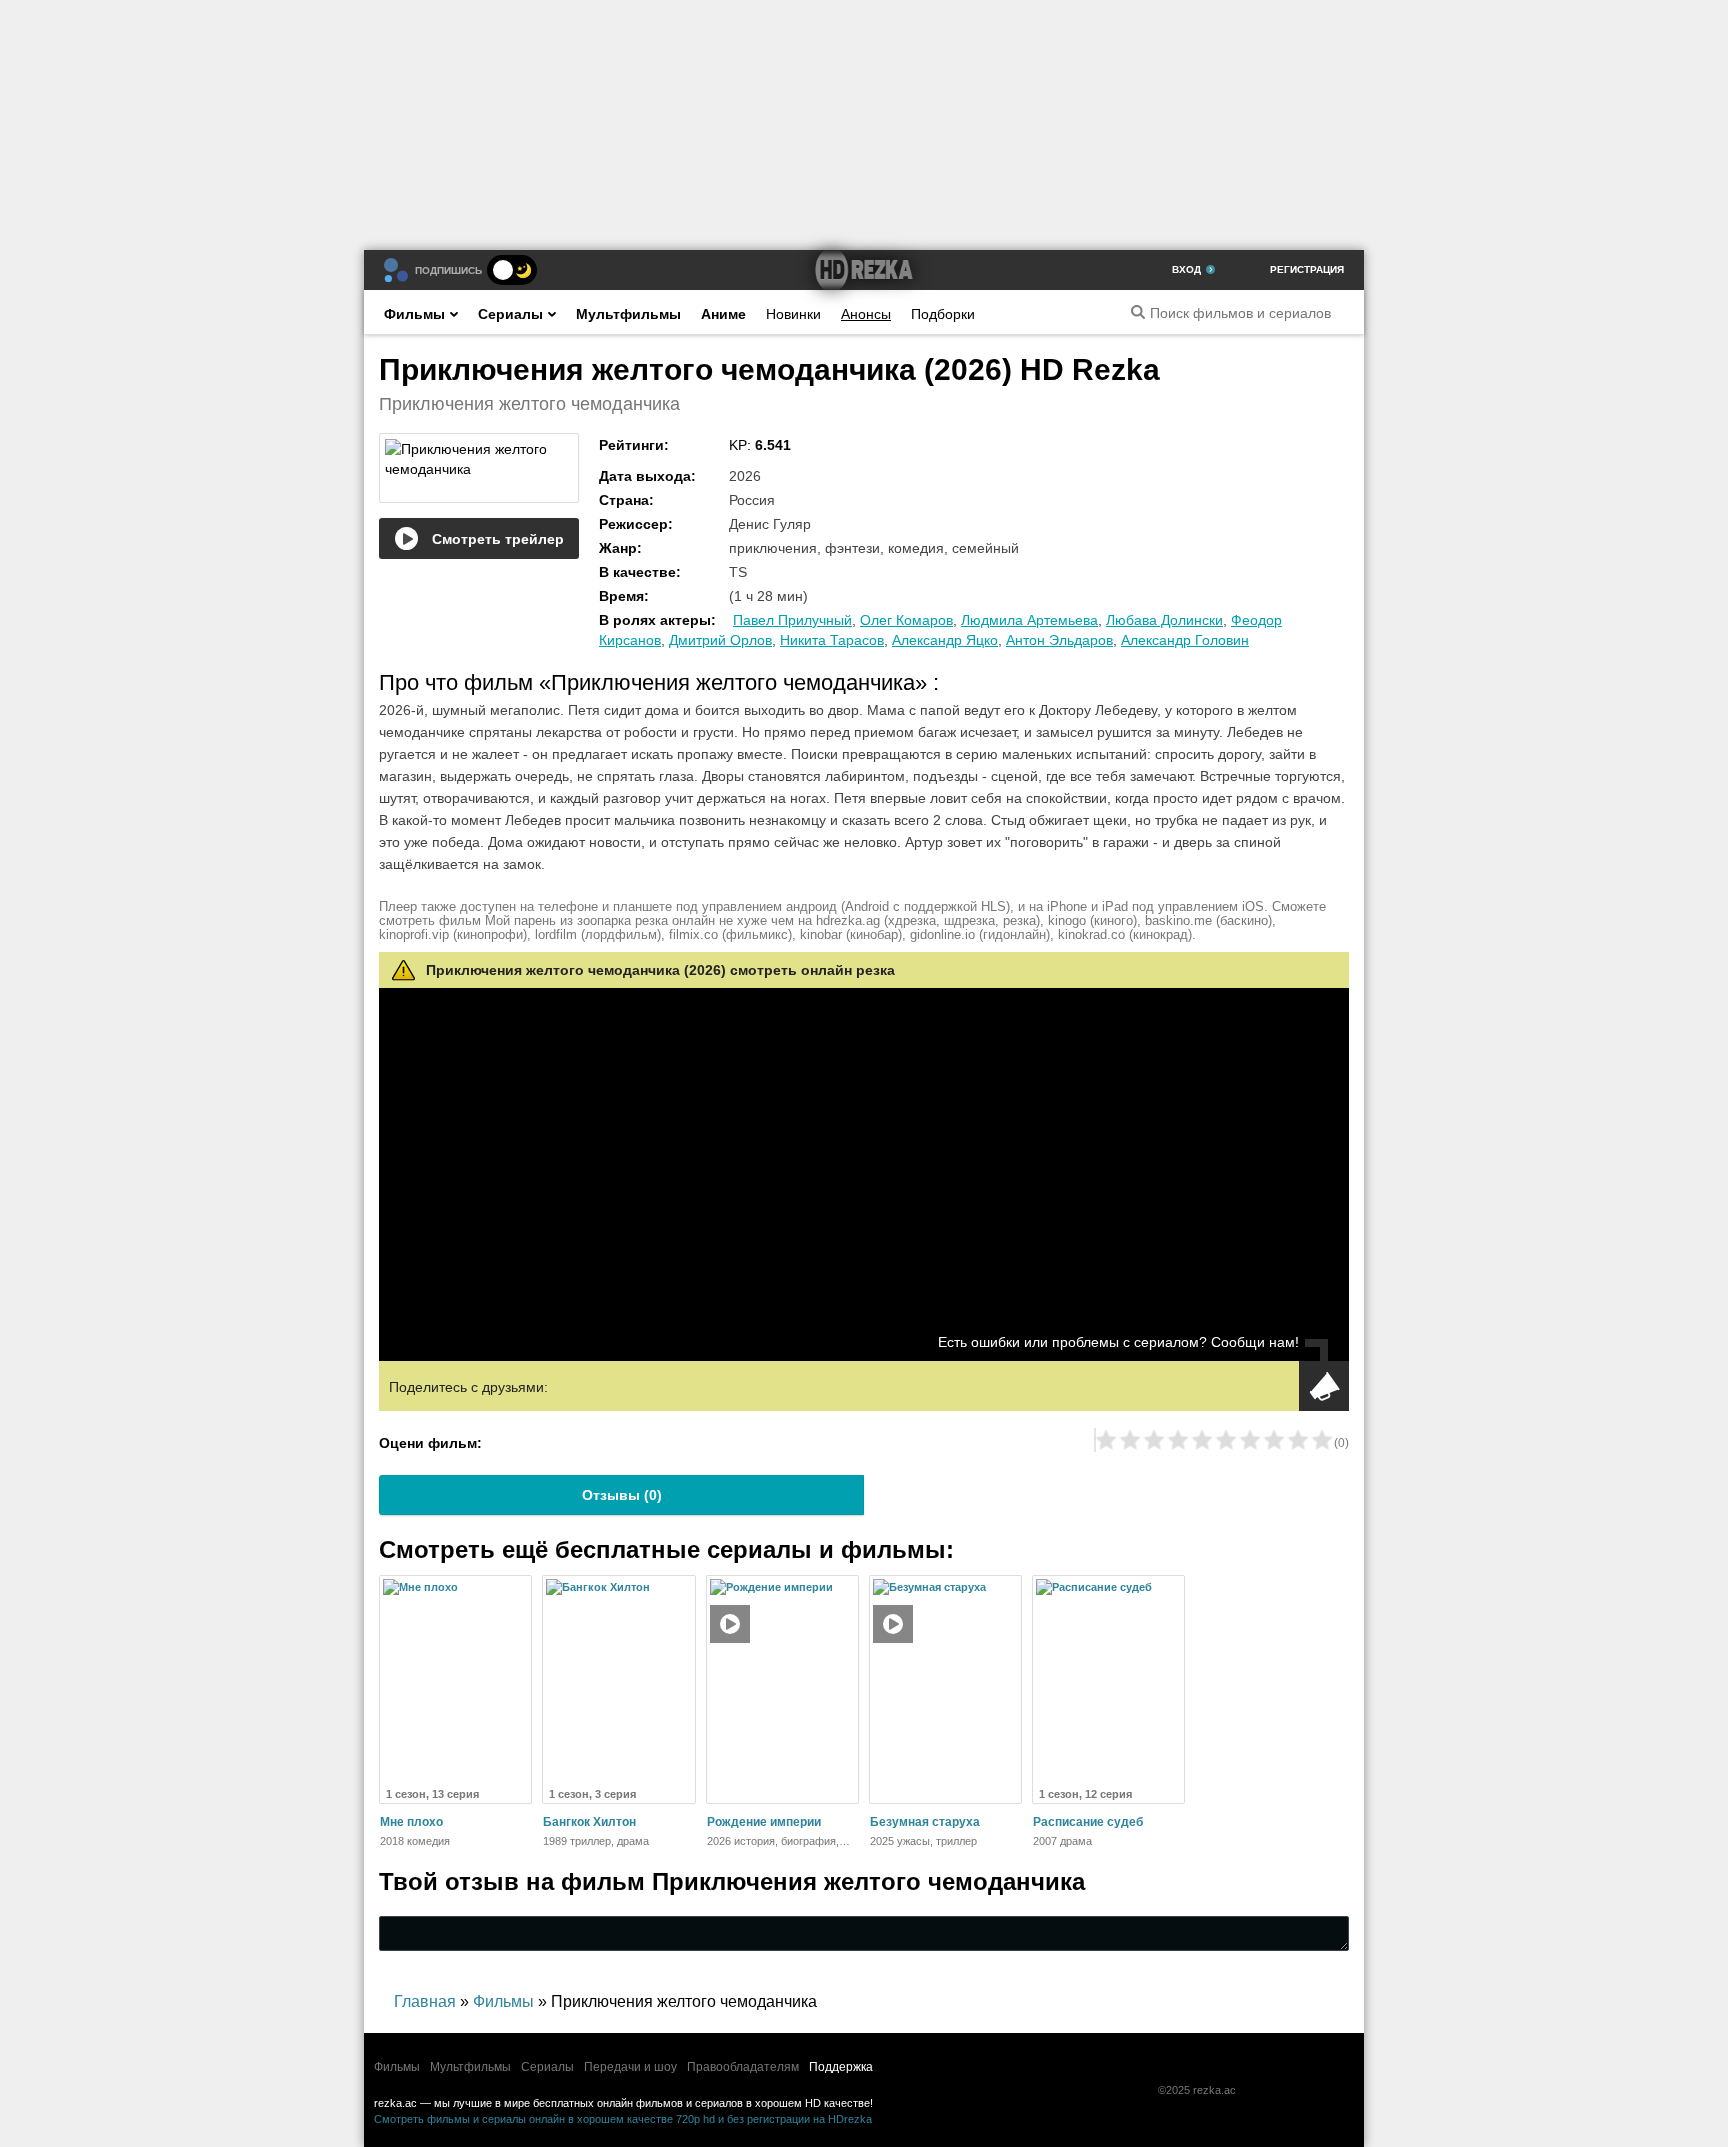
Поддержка (841, 2067)
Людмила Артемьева (1029, 620)
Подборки (943, 314)
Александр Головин (1185, 640)
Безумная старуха (925, 1822)
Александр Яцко (945, 640)
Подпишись (448, 270)
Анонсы (866, 314)
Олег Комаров (906, 620)
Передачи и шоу (630, 2067)
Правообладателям (743, 2067)
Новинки (793, 314)
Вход (1186, 269)
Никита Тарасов (832, 640)
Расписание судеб (1088, 1822)
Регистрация (1307, 269)
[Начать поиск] (1138, 312)
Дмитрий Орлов (720, 640)
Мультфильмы (628, 314)
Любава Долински (1164, 620)
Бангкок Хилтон (589, 1822)
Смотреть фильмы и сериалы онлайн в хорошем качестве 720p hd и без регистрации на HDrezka (623, 2119)
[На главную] (864, 270)
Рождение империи (764, 1822)
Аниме (723, 314)
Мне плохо (411, 1822)
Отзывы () (622, 1495)
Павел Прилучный (792, 620)
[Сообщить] (1324, 1386)
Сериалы (510, 314)
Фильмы (414, 314)
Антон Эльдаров (1059, 640)
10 (1322, 1440)
